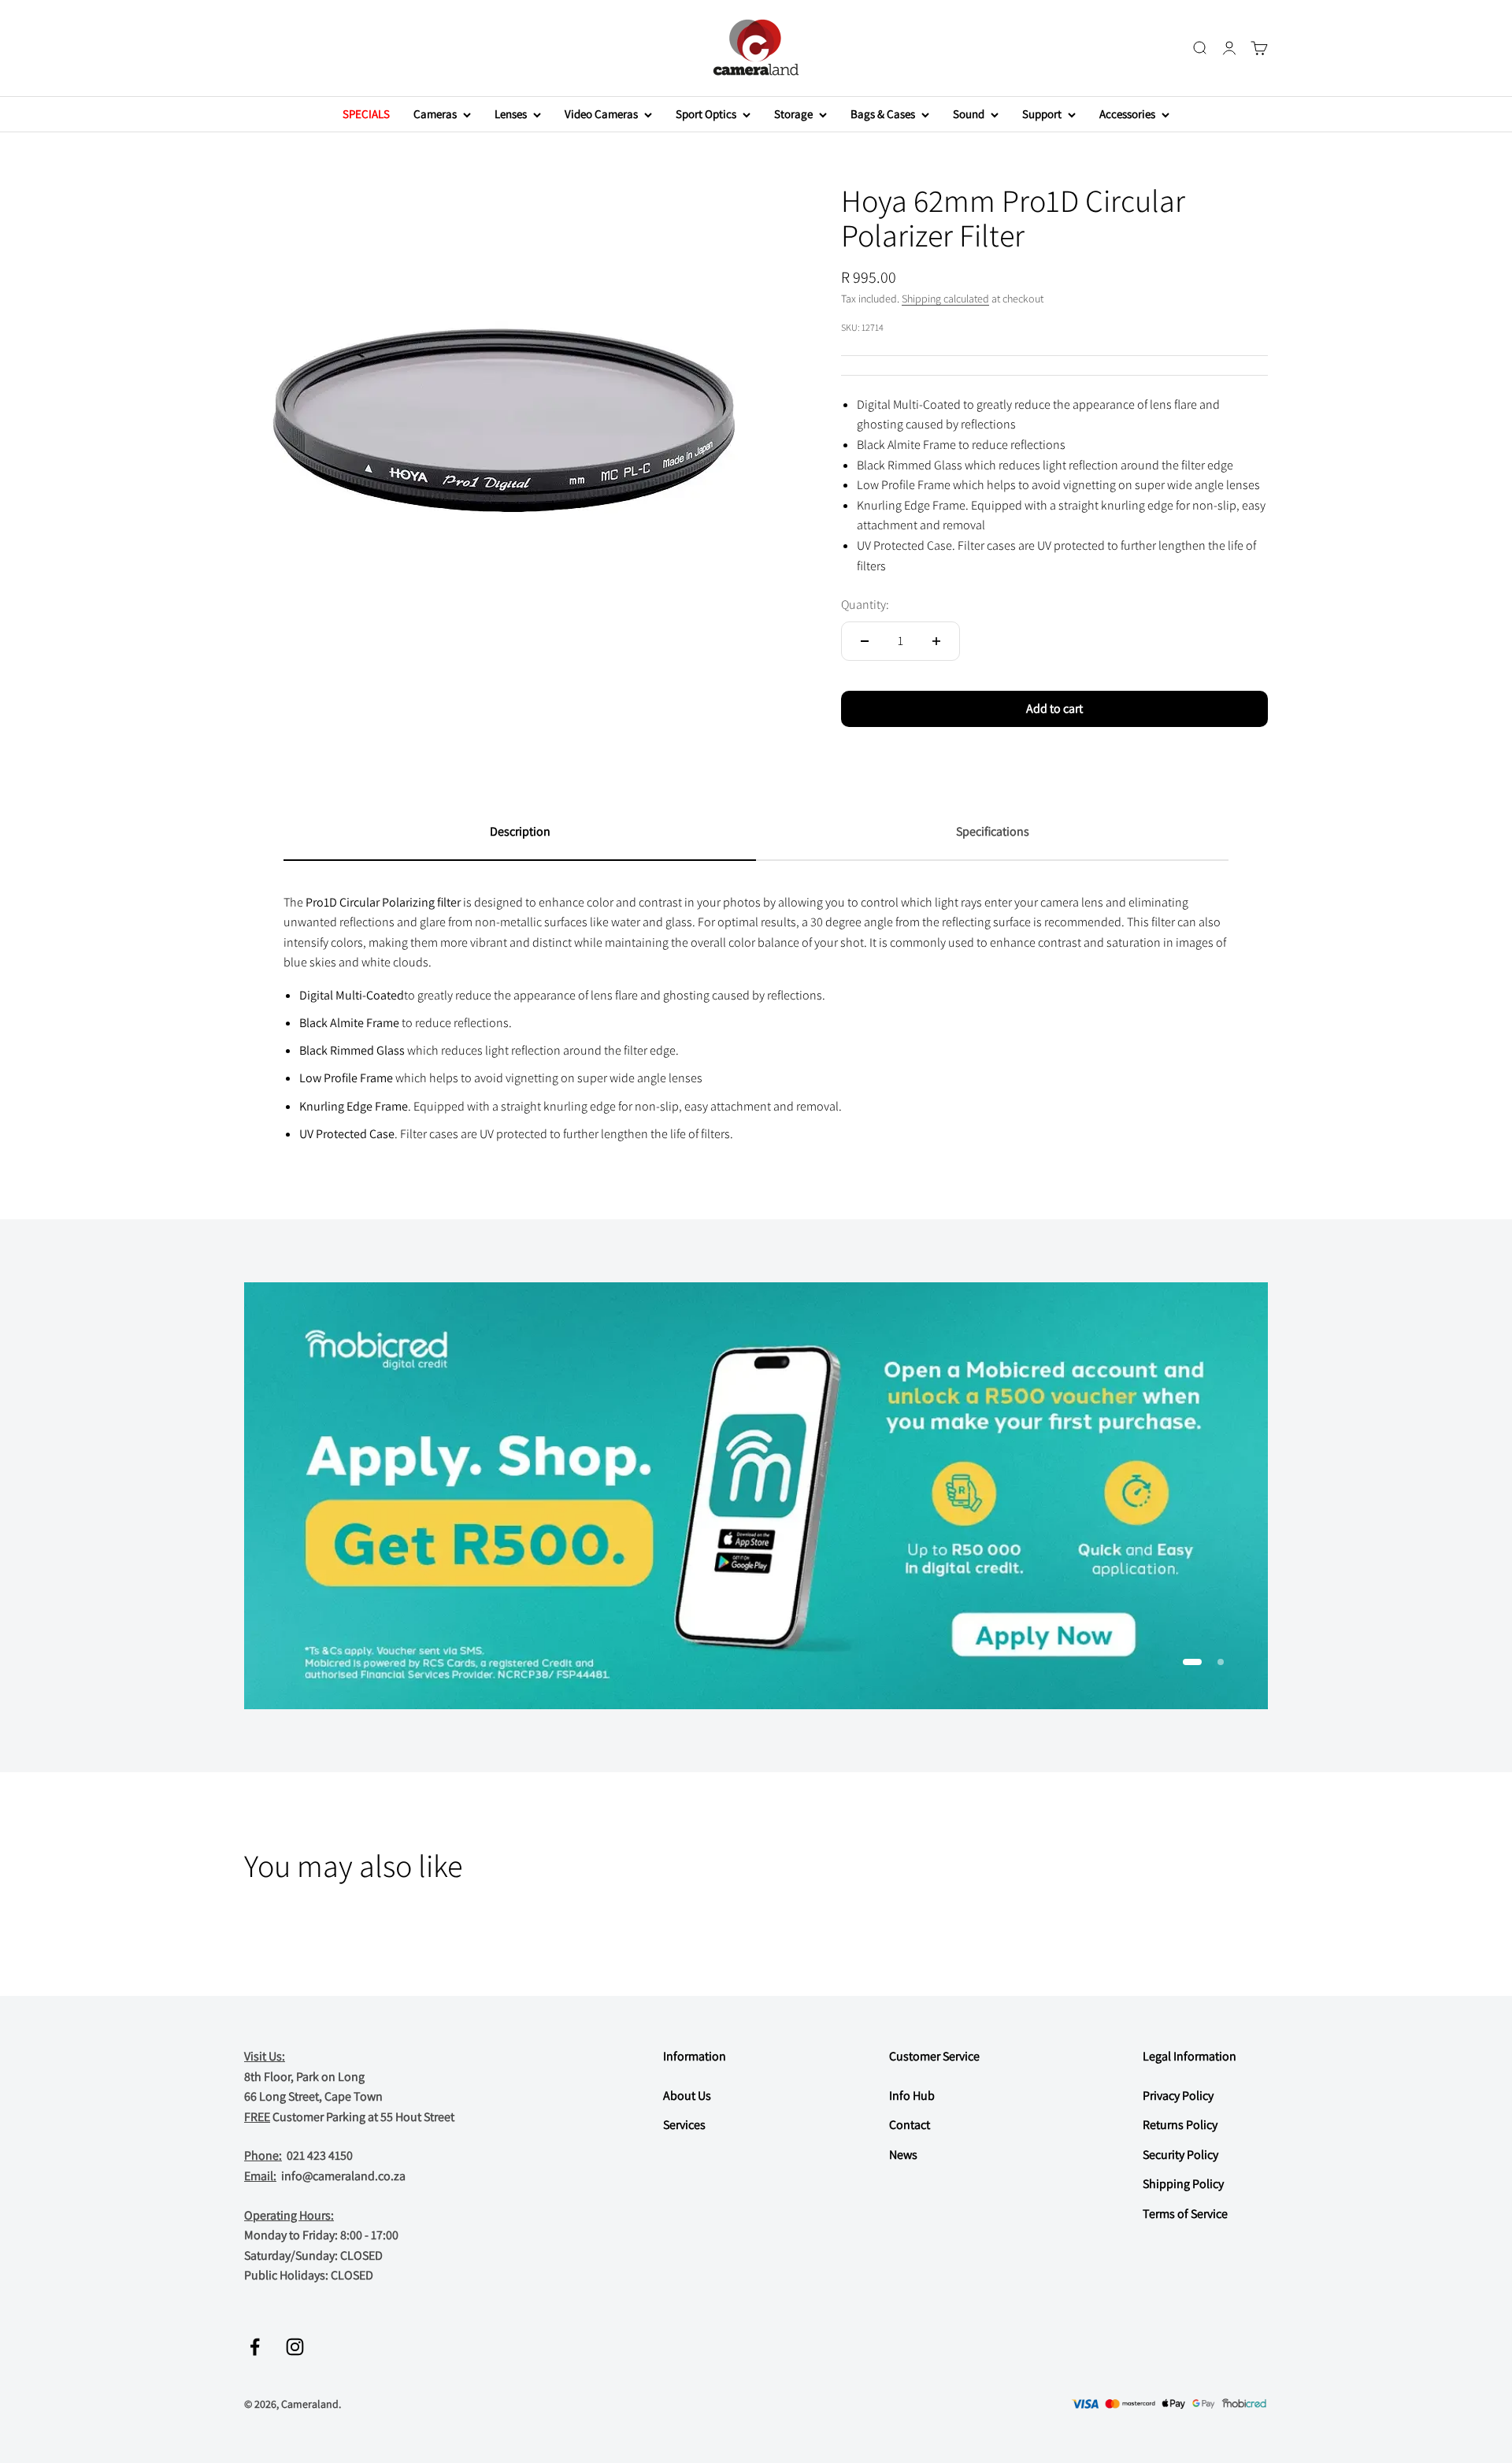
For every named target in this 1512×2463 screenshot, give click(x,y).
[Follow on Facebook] (255, 2347)
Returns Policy (1180, 2125)
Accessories (1127, 114)
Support (1042, 114)
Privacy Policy (1178, 2096)
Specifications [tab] (993, 831)
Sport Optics (706, 114)
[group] (756, 1496)
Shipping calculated (945, 299)
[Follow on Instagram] (295, 2347)
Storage (793, 114)
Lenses (511, 114)
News (903, 2155)
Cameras (435, 114)
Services (684, 2125)
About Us (687, 2096)
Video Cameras (601, 114)
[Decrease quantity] (865, 641)
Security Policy (1180, 2155)
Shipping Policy (1183, 2184)
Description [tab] (520, 831)
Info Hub (912, 2096)
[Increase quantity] (936, 641)
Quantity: (865, 605)
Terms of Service (1185, 2214)
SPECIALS (366, 114)
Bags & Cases (883, 114)
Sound (969, 114)
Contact (910, 2125)
